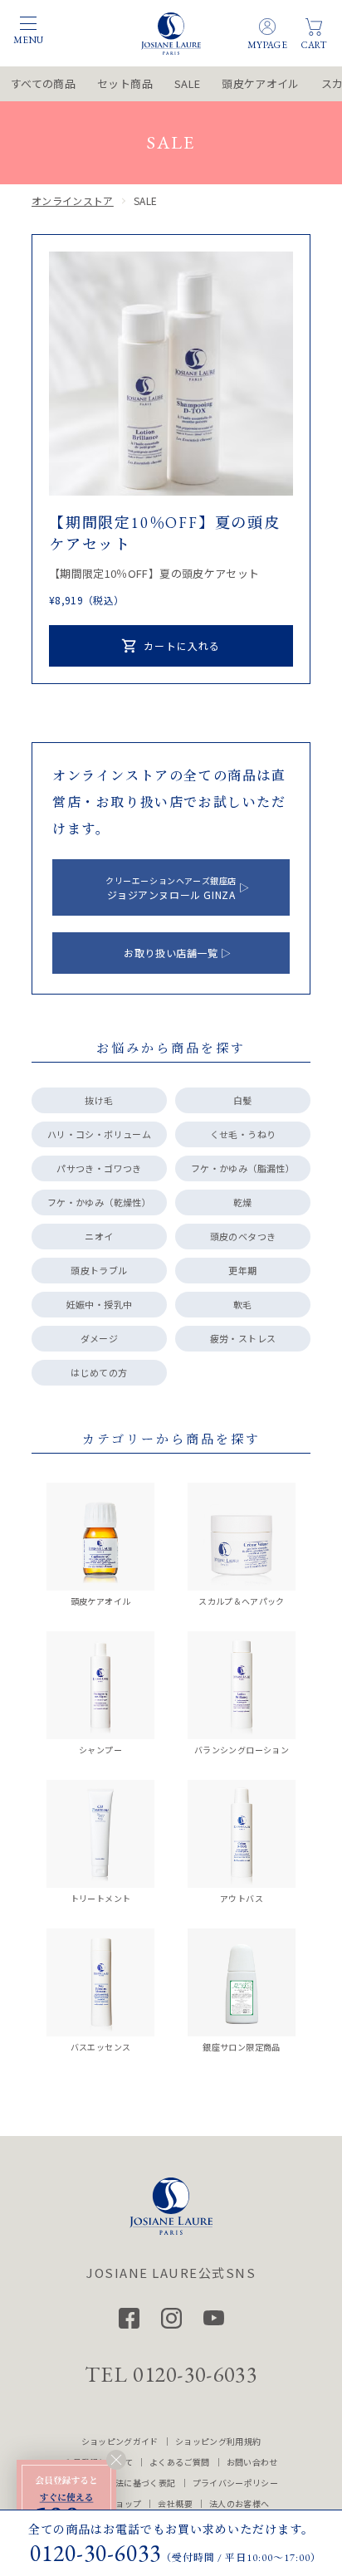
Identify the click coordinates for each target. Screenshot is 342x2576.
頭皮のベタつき (243, 1236)
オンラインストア (73, 200)
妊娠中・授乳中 (99, 1304)
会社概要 (175, 2503)
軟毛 (243, 1304)
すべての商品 (43, 83)
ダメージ (99, 1338)
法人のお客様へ (239, 2503)
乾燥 (243, 1202)
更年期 (242, 1270)
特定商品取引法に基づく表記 (120, 2483)
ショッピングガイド (120, 2441)
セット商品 (125, 83)
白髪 (243, 1100)
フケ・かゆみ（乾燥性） (99, 1202)
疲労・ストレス (243, 1338)
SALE (187, 83)
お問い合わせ (252, 2462)
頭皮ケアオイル (260, 83)
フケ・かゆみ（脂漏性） (243, 1168)
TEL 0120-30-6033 (171, 2374)
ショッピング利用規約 (218, 2441)
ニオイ (99, 1236)
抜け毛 (99, 1100)
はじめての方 (99, 1372)
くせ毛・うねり (243, 1134)
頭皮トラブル (99, 1270)
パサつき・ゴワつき (99, 1168)
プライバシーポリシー (236, 2483)
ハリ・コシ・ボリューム (99, 1134)
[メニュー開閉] (28, 23)
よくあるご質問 (179, 2462)
